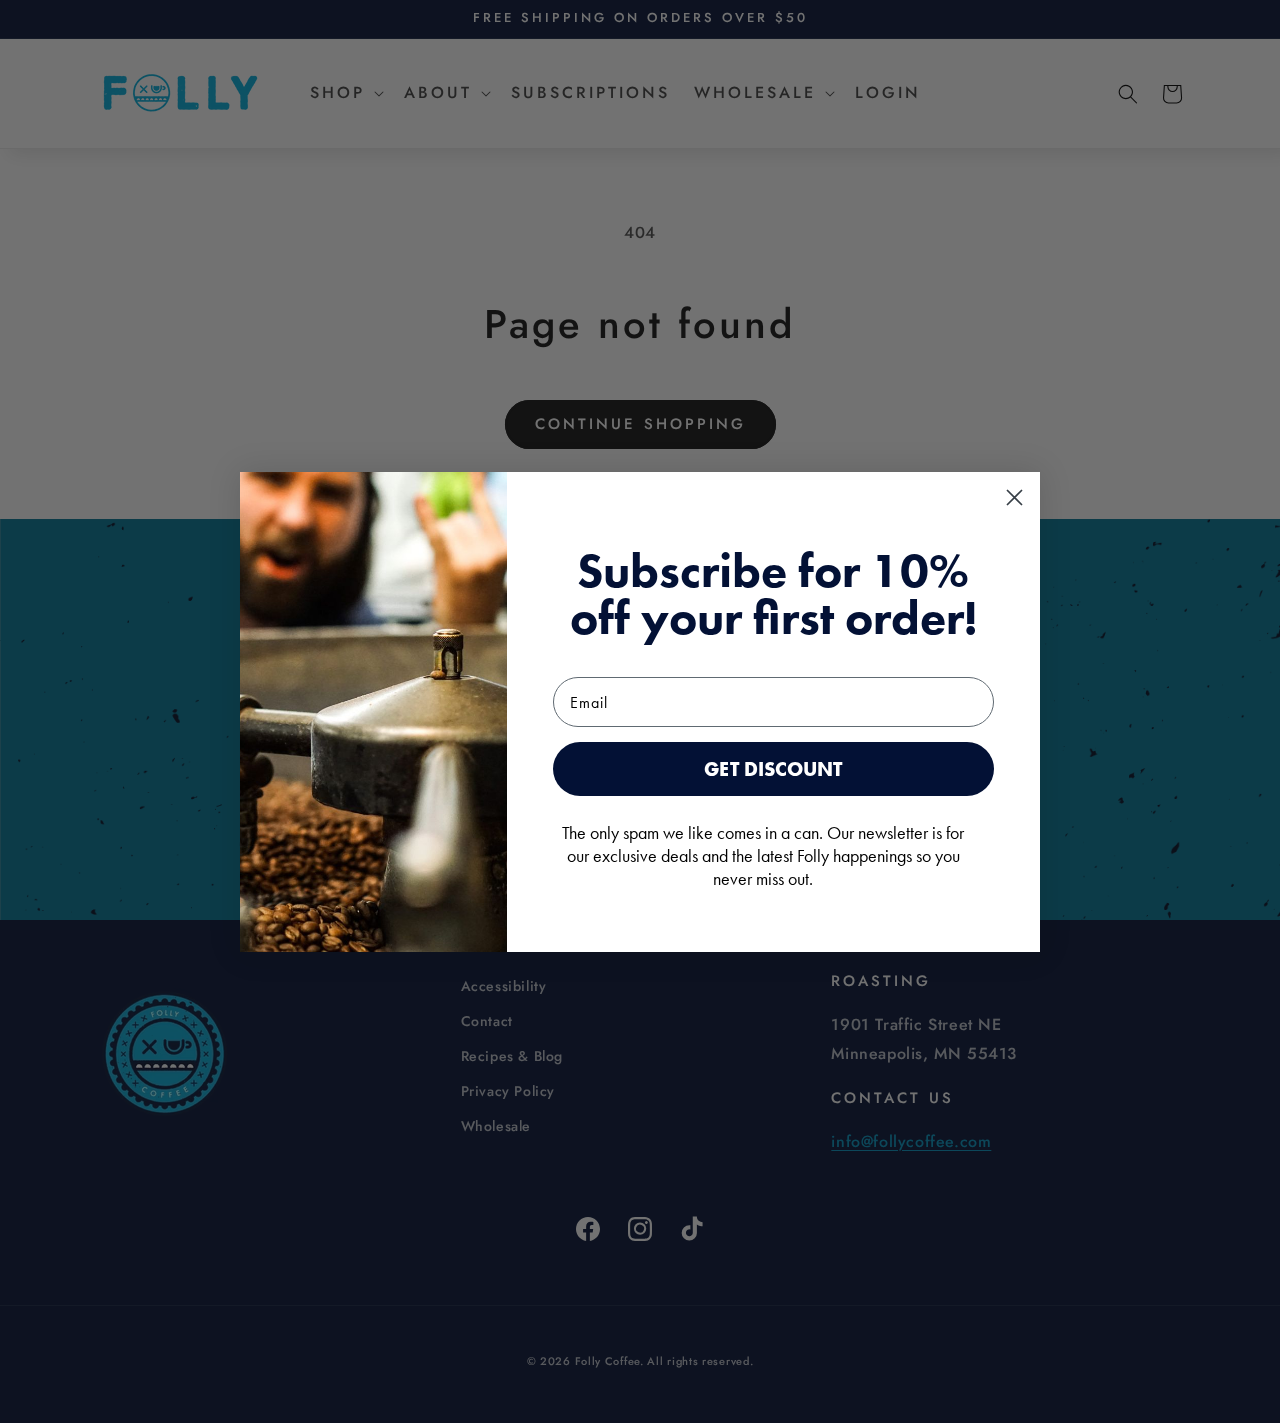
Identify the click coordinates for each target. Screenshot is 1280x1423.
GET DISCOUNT (773, 769)
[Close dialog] (1014, 497)
